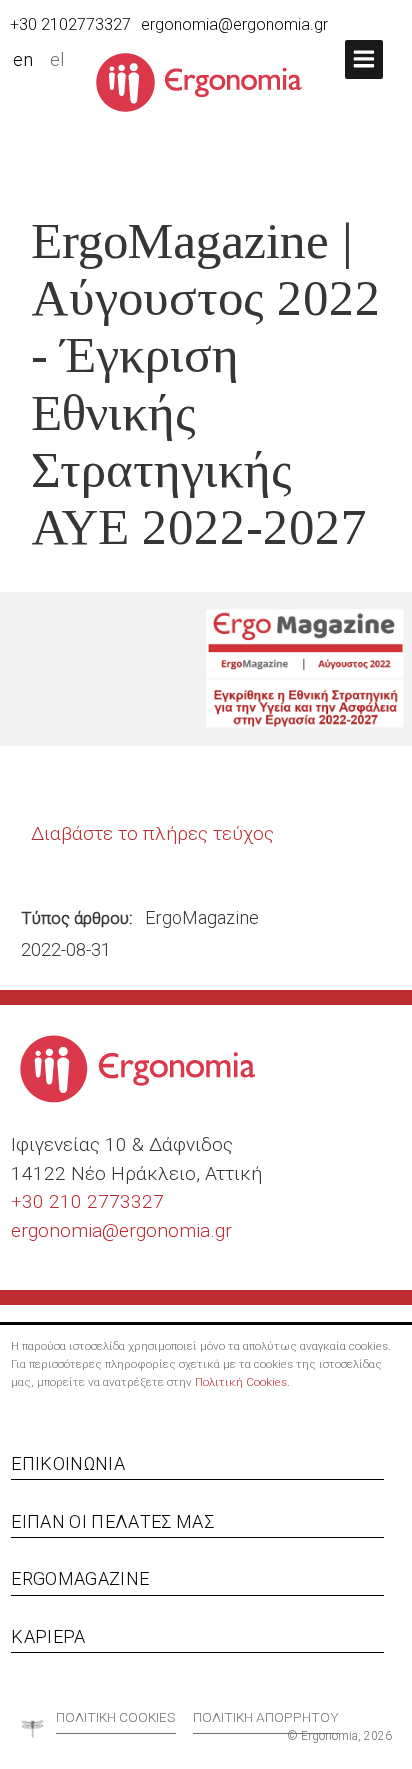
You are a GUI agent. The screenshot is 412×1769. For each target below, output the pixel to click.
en (23, 60)
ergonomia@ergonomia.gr (234, 24)
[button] (364, 59)
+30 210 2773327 (87, 1201)
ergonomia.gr (175, 1230)
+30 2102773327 (70, 24)
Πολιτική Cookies (241, 1382)
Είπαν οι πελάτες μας (112, 1521)
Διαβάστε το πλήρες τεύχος (152, 833)
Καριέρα (48, 1636)
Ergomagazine (80, 1578)
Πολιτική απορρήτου (266, 1717)
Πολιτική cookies (116, 1717)
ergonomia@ (65, 1230)
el (57, 60)
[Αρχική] (206, 81)
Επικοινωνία (68, 1463)
